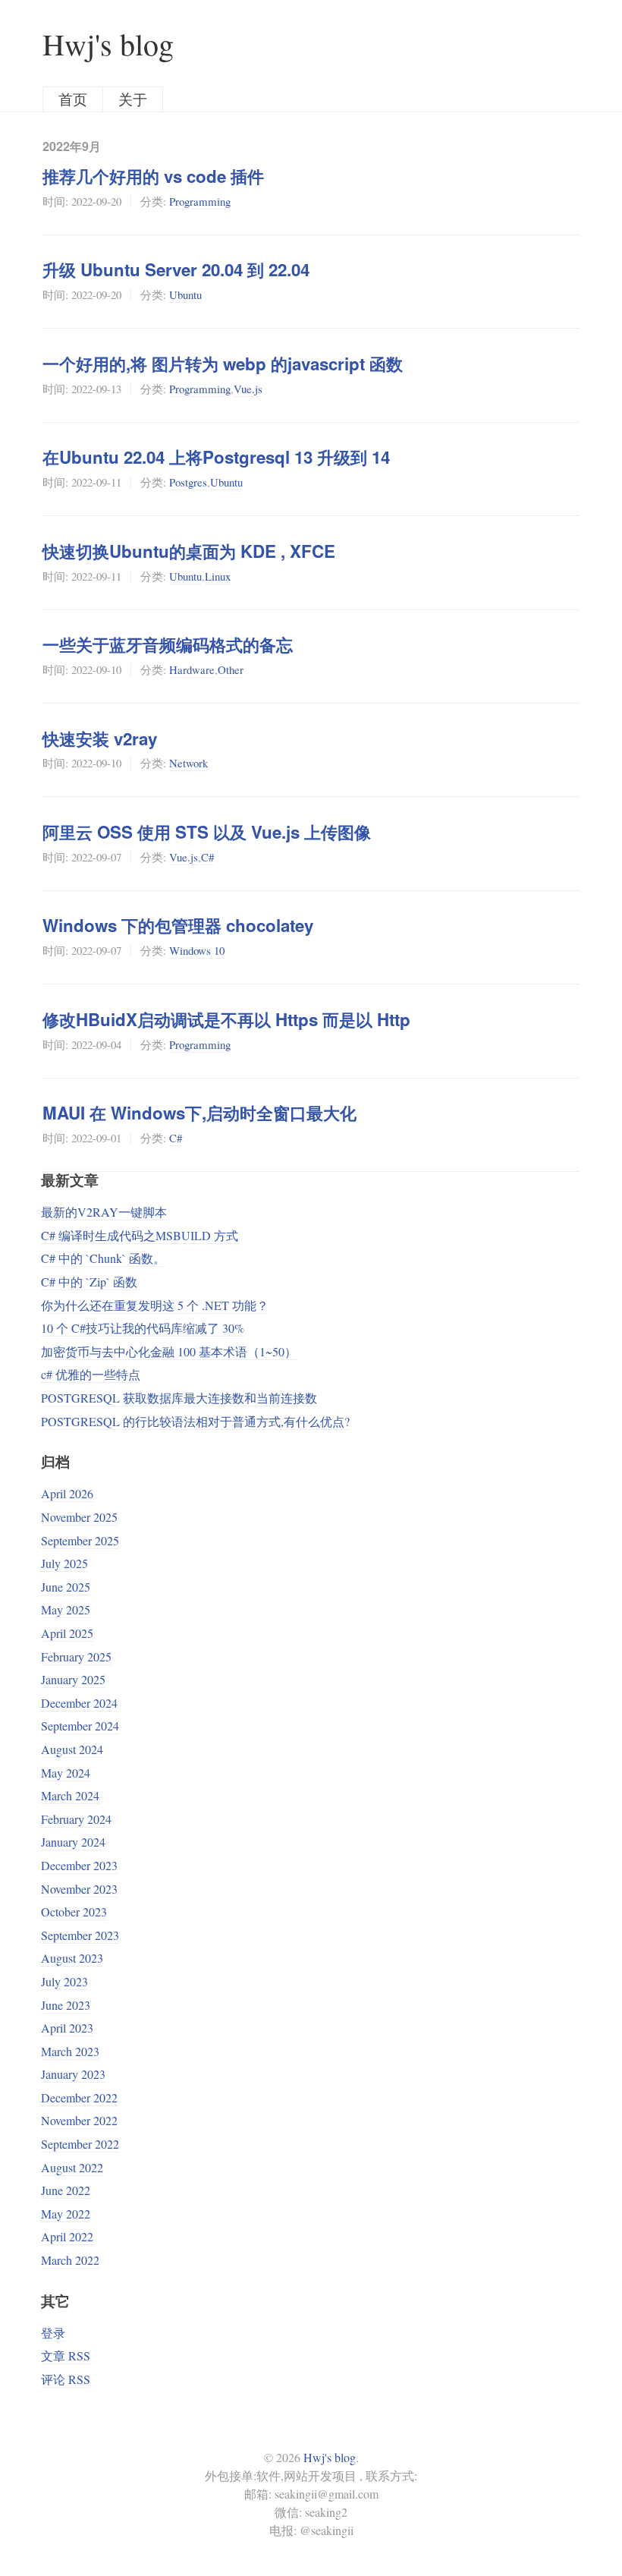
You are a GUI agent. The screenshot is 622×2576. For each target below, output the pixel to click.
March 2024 (70, 1795)
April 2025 (67, 1633)
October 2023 (74, 1912)
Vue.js (248, 389)
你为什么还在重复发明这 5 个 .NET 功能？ (155, 1305)
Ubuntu (185, 294)
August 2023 (72, 1958)
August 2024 (72, 1749)
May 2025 (66, 1609)
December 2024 (79, 1703)
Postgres (188, 482)
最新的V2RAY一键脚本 (104, 1212)
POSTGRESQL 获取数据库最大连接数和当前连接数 (179, 1398)
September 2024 (80, 1726)
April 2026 (67, 1493)
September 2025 (80, 1540)
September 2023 (80, 1935)
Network (188, 763)
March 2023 (70, 2051)
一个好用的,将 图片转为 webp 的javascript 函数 (223, 364)
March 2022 (70, 2260)
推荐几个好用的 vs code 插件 (153, 176)
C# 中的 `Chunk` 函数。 (103, 1258)
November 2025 (79, 1517)
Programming (200, 201)
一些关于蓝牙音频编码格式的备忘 (168, 644)
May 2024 (66, 1773)
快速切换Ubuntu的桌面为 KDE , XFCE (189, 551)
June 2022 (66, 2190)
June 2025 (66, 1587)
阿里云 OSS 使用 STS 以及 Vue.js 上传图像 (207, 832)
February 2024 (76, 1819)
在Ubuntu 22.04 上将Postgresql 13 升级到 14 (216, 457)
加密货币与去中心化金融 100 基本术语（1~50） (169, 1351)
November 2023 (79, 1889)
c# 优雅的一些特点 (91, 1374)
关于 (133, 99)
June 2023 (66, 2005)
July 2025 (64, 1563)
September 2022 (80, 2144)
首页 (73, 99)
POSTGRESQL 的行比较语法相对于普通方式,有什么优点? (195, 1421)
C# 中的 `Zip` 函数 (89, 1282)
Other (231, 669)
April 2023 (67, 2028)
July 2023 (64, 1981)
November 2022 (79, 2120)
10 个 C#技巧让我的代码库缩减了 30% (143, 1328)
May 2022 (66, 2214)
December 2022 (79, 2097)
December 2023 (79, 1865)
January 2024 (73, 1842)
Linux (218, 576)
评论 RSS (66, 2379)
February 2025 (76, 1656)
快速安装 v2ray (100, 738)
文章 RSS (66, 2356)
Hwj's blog (108, 44)
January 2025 (73, 1679)
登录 (53, 2333)
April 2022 (67, 2236)
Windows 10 (197, 950)
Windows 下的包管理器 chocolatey (178, 925)
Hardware (192, 669)
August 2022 (72, 2167)
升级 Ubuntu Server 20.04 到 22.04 (176, 269)
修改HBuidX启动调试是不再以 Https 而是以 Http (226, 1019)
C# (207, 857)
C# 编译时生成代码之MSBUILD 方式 (140, 1235)
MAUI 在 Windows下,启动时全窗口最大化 (199, 1113)
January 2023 (73, 2074)
